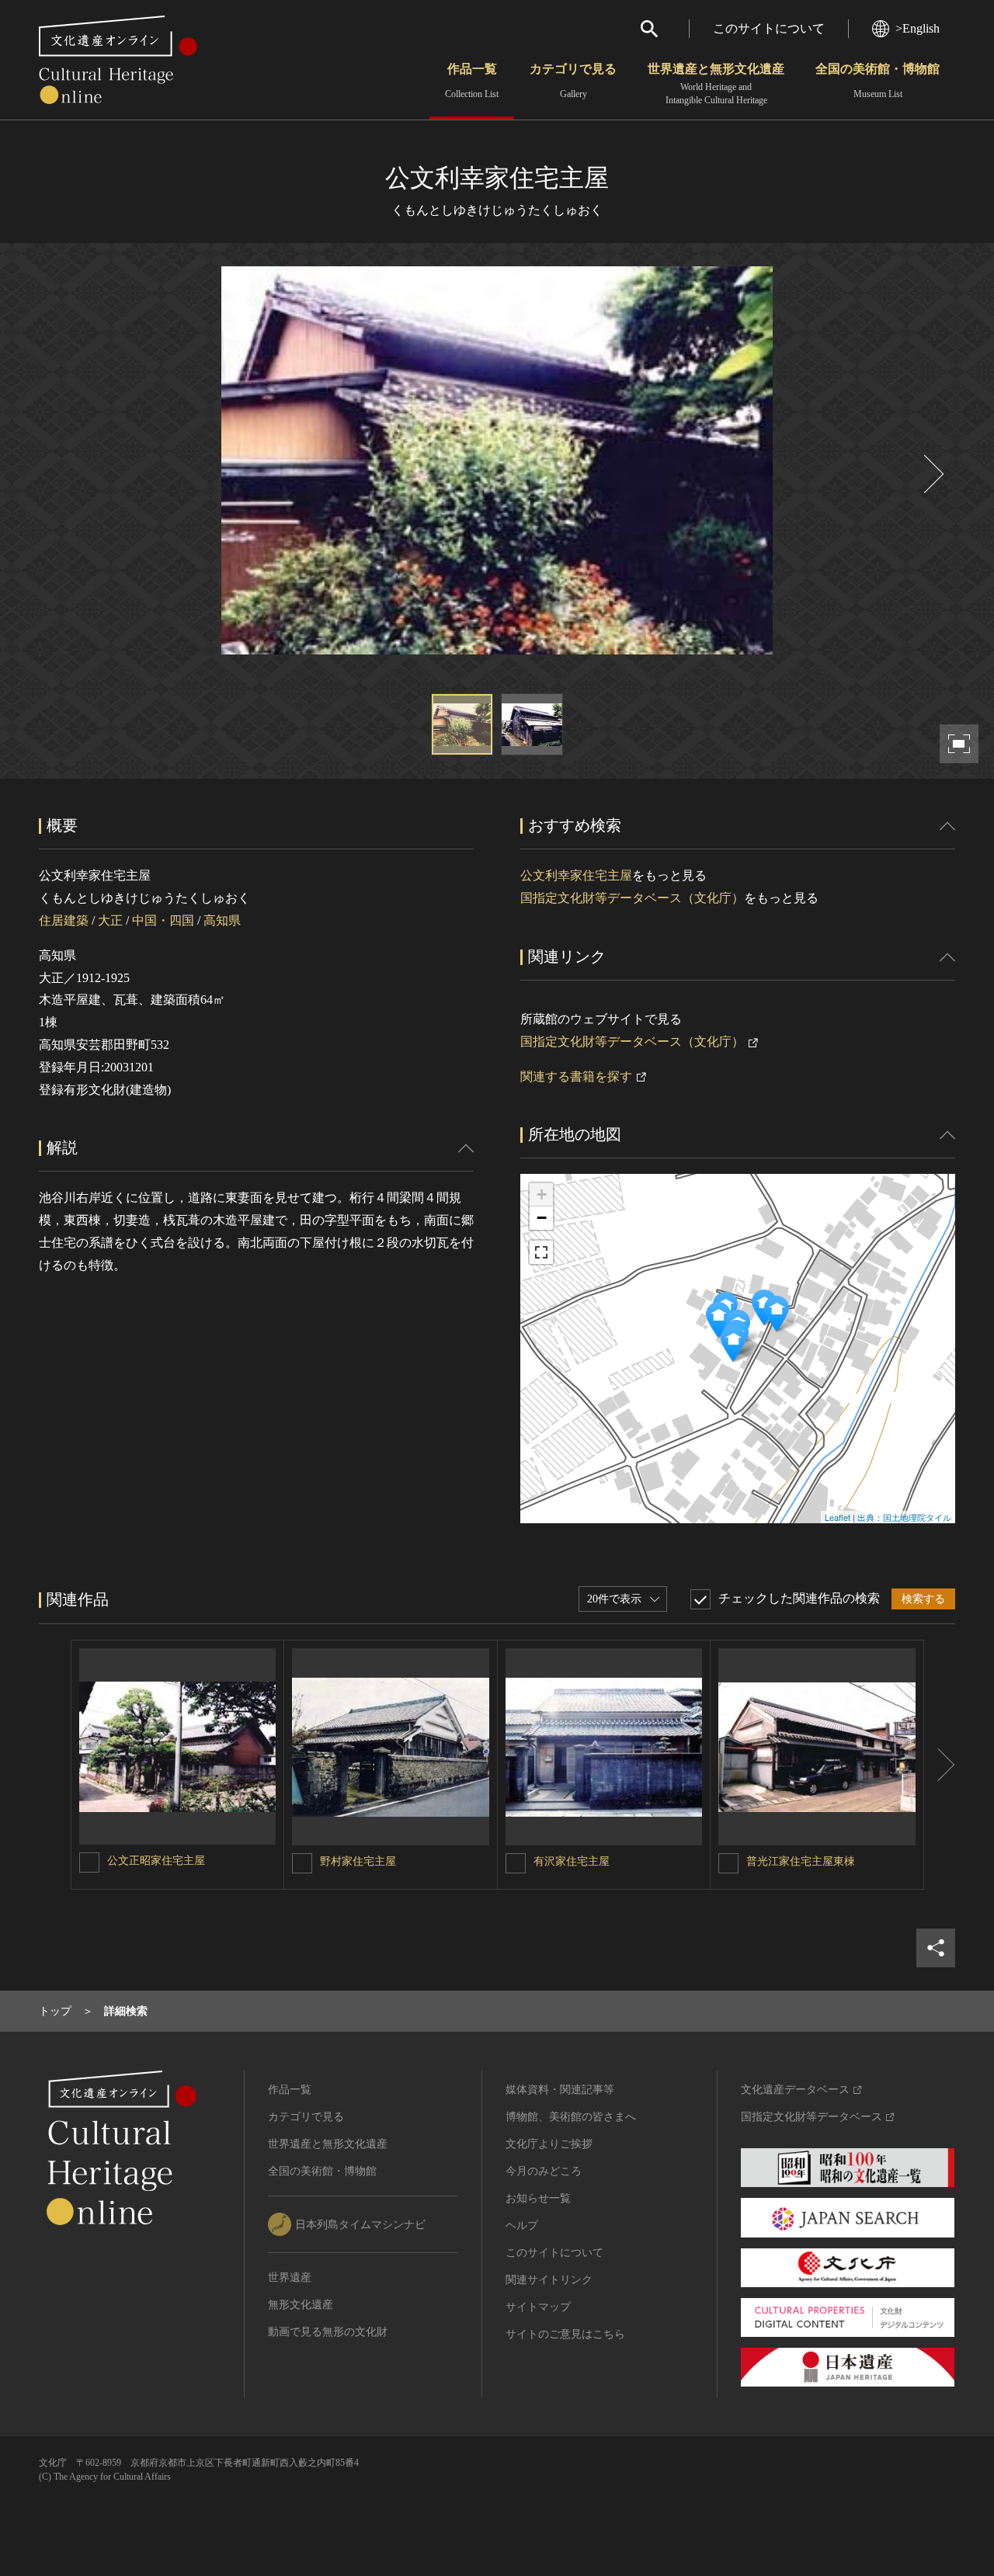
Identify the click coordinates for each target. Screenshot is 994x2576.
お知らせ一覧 (538, 2198)
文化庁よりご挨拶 (549, 2144)
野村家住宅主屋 (358, 1861)
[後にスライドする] (932, 474)
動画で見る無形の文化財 (328, 2332)
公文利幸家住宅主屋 (576, 875)
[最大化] (541, 1252)
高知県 (222, 920)
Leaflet (838, 1517)
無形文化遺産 (301, 2305)
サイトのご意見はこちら (565, 2334)
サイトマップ (538, 2307)
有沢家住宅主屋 (572, 1861)
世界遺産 (290, 2277)
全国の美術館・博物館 (878, 81)
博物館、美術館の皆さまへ (571, 2117)
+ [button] (542, 1194)
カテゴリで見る (573, 81)
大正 (110, 920)
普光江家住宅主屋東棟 (801, 1861)
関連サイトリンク (549, 2280)
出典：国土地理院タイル (904, 1517)
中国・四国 (163, 920)
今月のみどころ (544, 2171)
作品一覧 (472, 81)
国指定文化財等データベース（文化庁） (632, 898)
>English (918, 28)
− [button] (542, 1218)
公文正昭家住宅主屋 (156, 1861)
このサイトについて (769, 28)
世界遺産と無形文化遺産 (716, 84)
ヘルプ (522, 2225)
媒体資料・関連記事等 (560, 2090)
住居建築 (64, 920)
